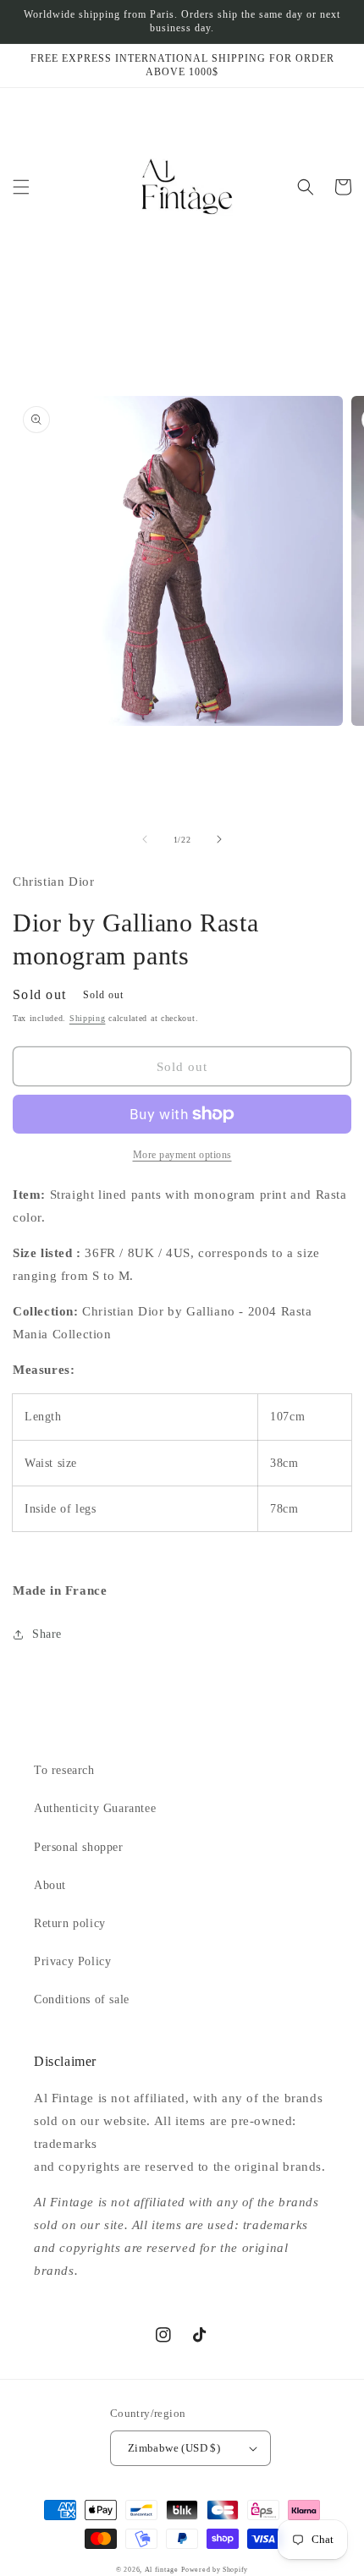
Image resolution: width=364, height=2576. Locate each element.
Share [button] (47, 1634)
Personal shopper (79, 1847)
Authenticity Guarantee (95, 1808)
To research (64, 1770)
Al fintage (162, 2570)
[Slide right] (219, 839)
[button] (21, 187)
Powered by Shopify (215, 2570)
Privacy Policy (72, 1961)
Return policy (70, 1923)
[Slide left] (145, 839)
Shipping (88, 1018)
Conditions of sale (82, 1999)
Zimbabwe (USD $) (174, 2448)
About (50, 1885)
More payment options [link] (182, 1155)
